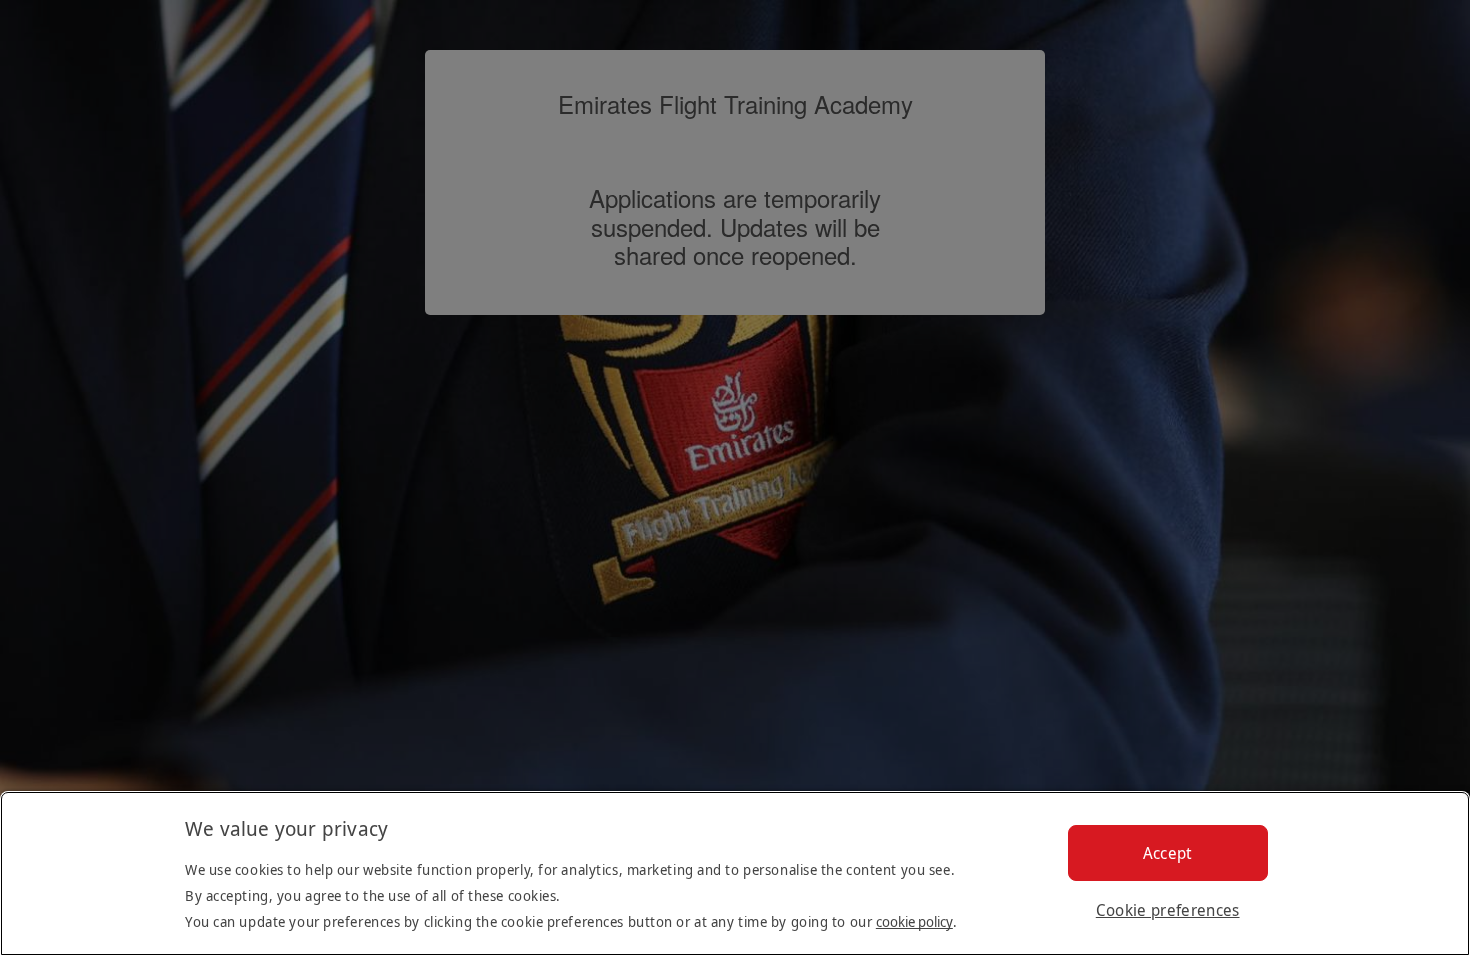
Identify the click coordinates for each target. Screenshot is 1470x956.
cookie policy (914, 921)
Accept (1168, 853)
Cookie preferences (1168, 910)
